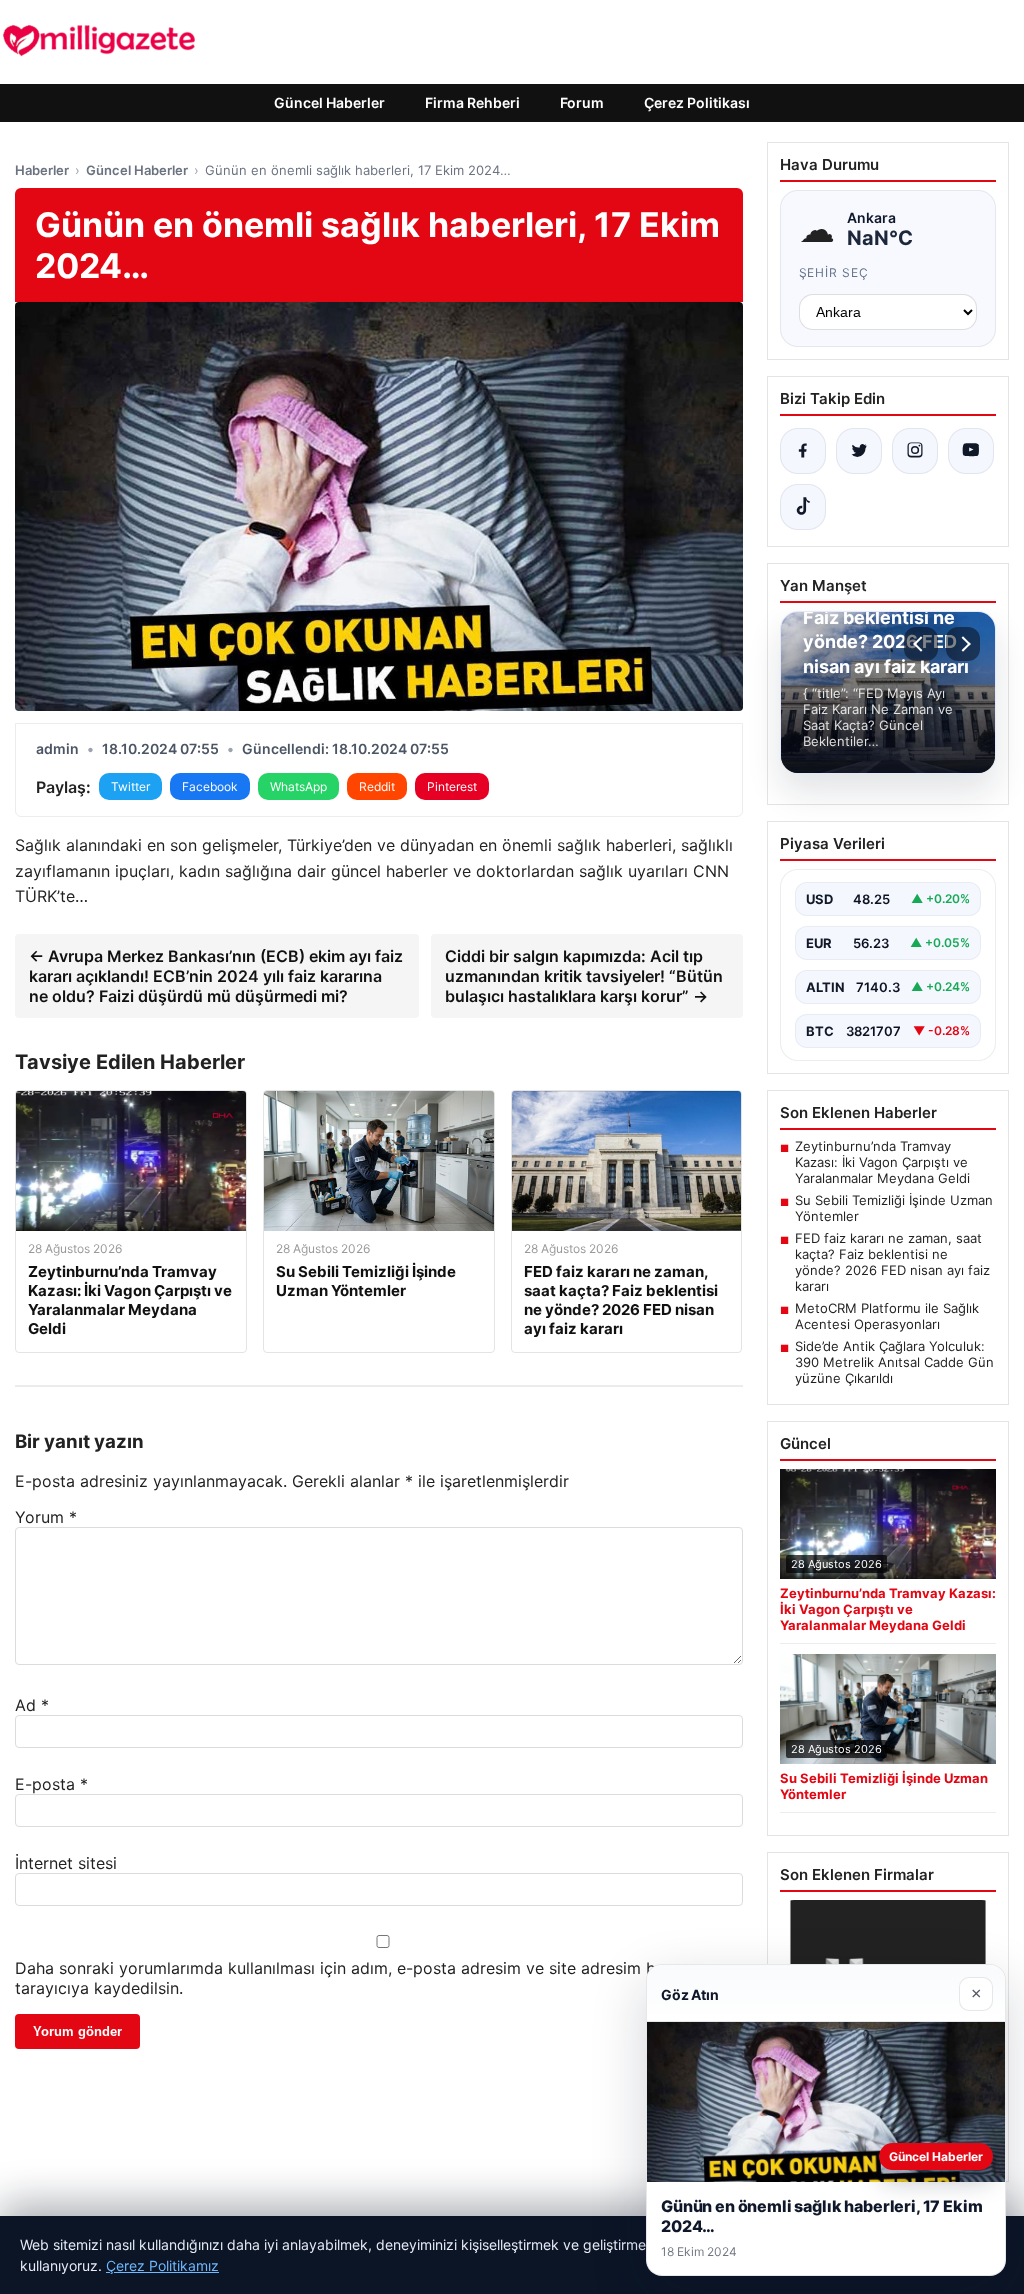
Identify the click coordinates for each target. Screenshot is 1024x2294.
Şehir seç (834, 272)
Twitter (130, 786)
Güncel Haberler (329, 102)
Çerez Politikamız (162, 2265)
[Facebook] (803, 451)
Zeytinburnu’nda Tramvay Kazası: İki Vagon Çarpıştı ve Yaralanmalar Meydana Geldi (882, 1162)
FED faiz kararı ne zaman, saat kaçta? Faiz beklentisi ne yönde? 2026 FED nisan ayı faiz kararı (892, 1262)
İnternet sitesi (66, 1863)
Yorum (46, 1517)
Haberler (42, 170)
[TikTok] (803, 507)
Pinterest (452, 786)
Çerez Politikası (697, 102)
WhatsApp (298, 786)
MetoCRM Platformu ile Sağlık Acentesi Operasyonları (887, 1316)
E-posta (51, 1784)
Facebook (210, 786)
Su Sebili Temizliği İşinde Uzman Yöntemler (894, 1208)
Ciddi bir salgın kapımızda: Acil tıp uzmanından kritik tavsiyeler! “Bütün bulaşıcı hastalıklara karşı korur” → (584, 976)
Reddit (377, 786)
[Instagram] (915, 451)
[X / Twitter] (859, 451)
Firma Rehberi (472, 102)
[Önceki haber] (921, 644)
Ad (32, 1705)
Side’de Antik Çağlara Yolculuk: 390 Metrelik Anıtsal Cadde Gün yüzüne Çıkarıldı (894, 1362)
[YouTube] (971, 451)
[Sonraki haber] (963, 644)
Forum (582, 102)
